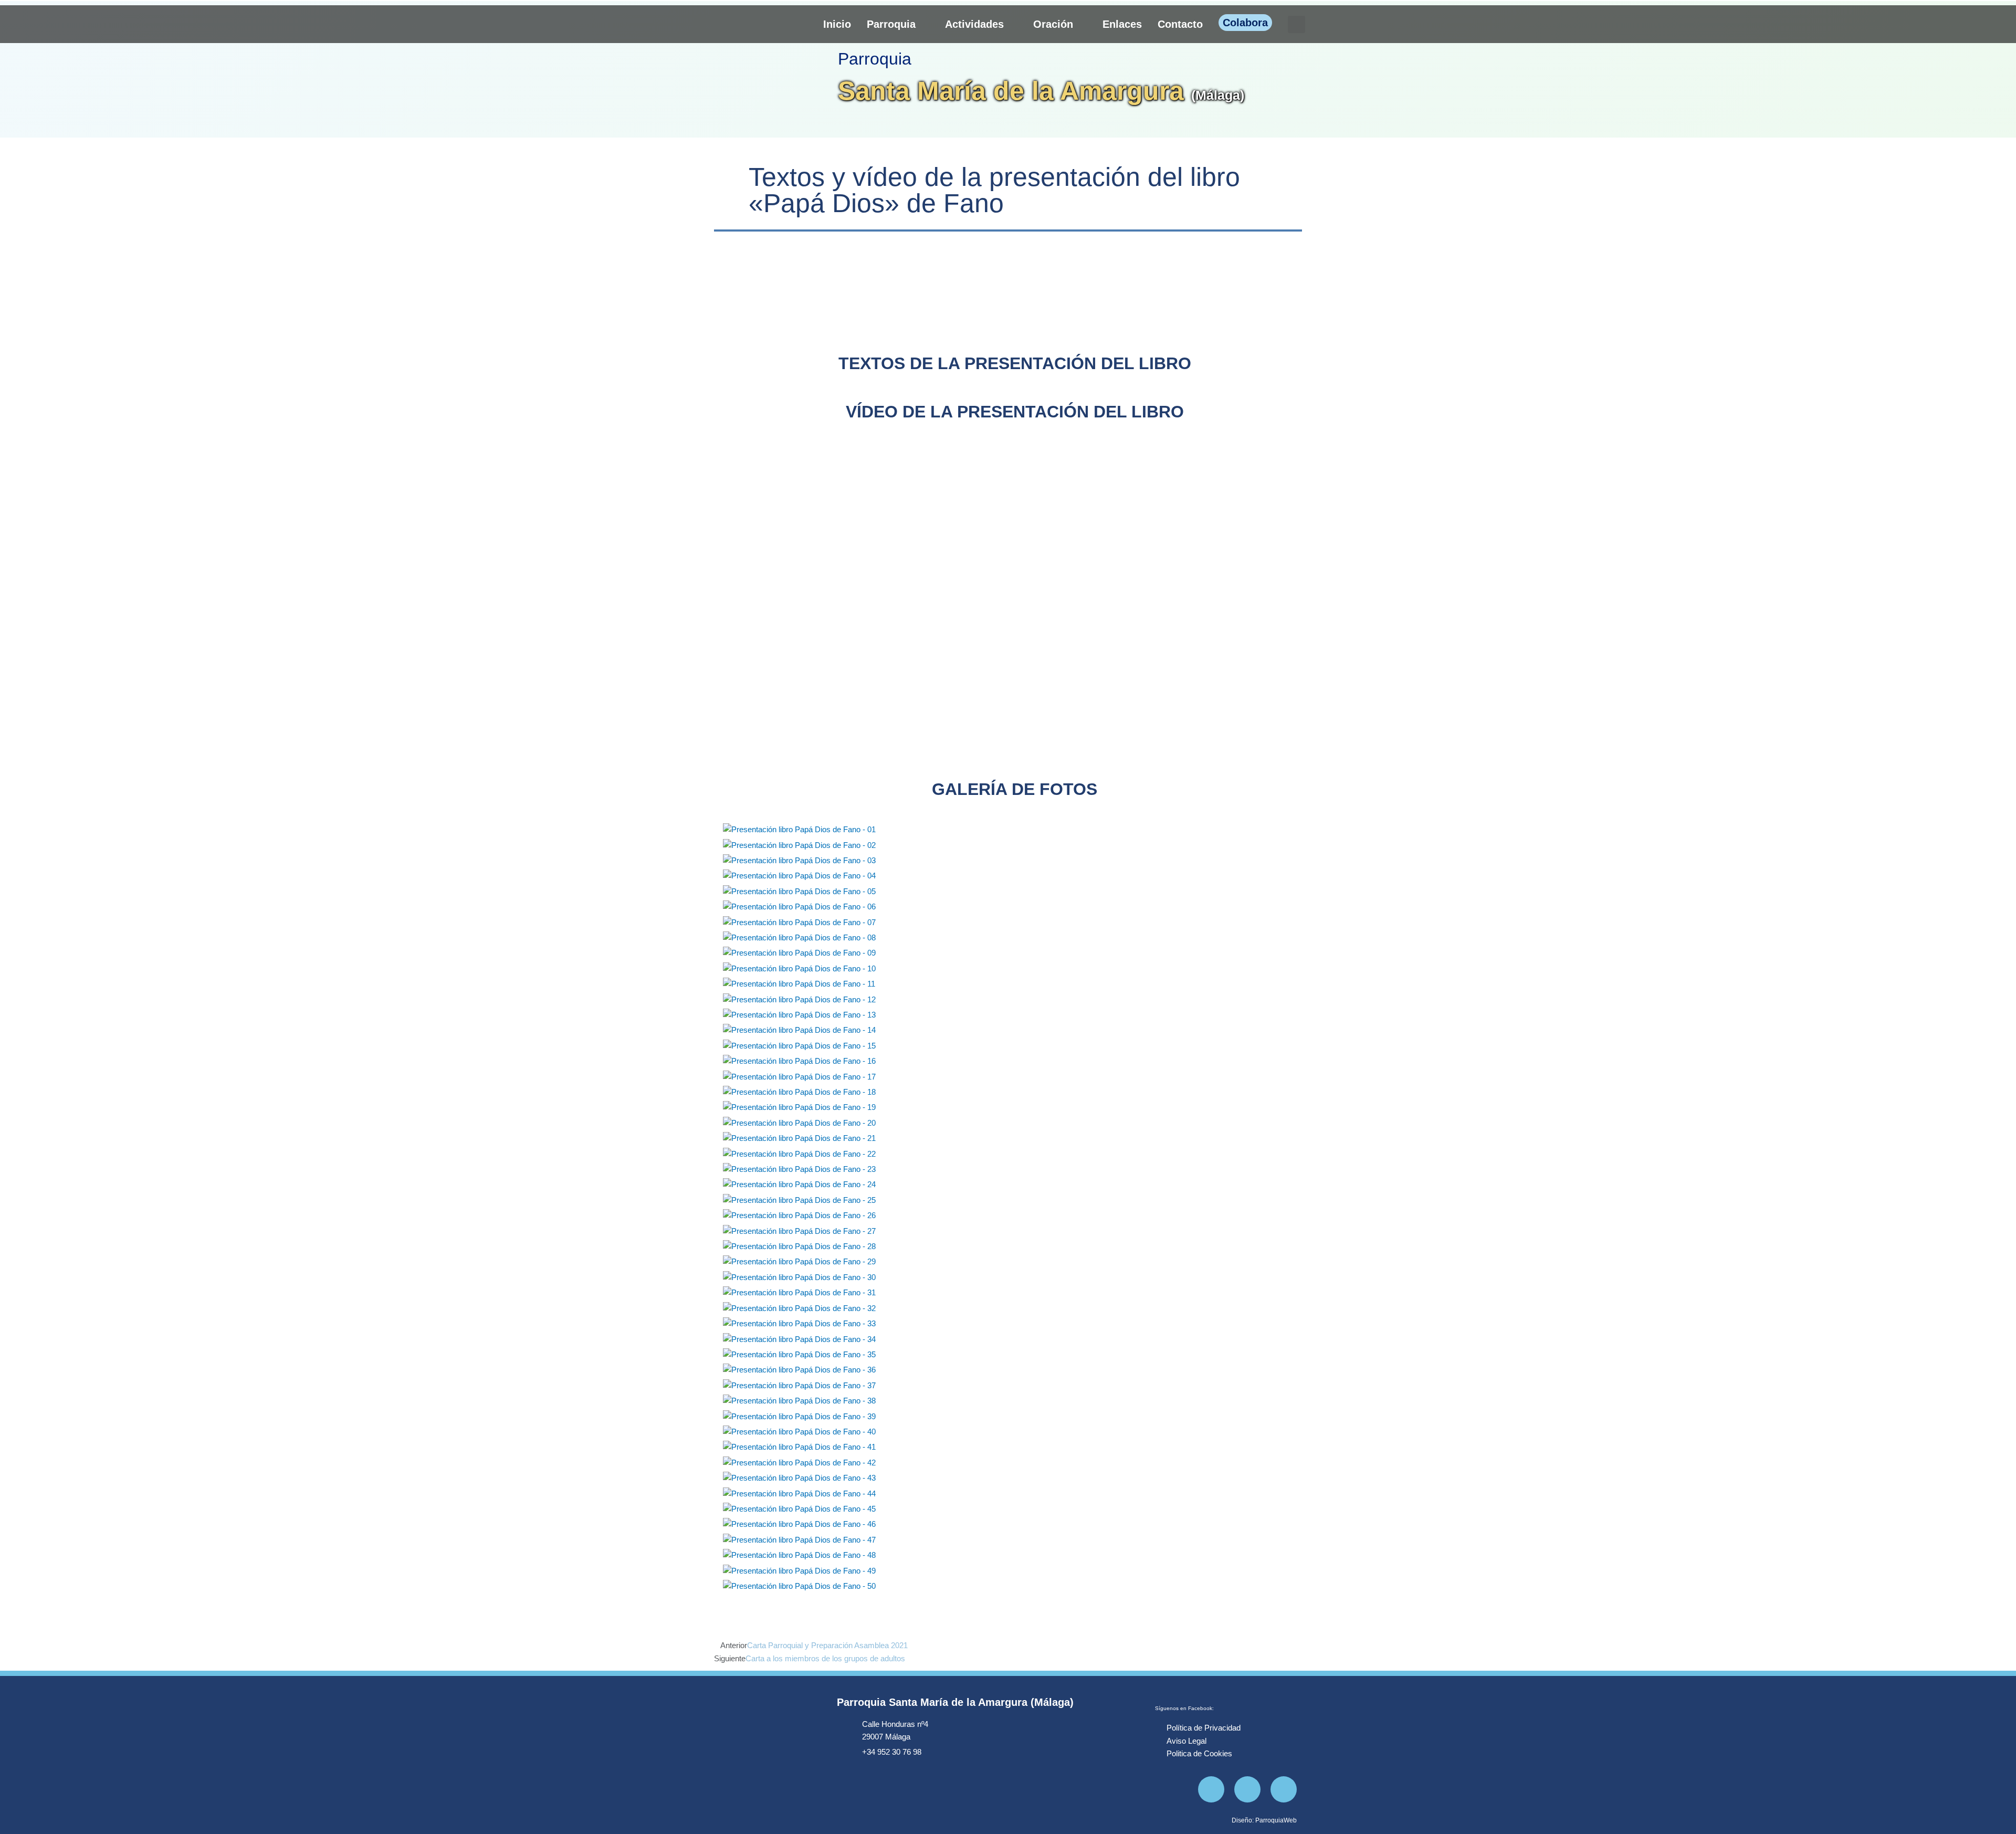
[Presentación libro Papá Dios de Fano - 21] (799, 1138)
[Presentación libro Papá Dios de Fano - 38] (799, 1400)
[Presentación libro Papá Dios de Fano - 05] (799, 891)
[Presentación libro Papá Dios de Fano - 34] (799, 1339)
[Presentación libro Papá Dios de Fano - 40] (799, 1431)
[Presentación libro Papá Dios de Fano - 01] (799, 829)
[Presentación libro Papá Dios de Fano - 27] (799, 1230)
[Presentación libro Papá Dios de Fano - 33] (799, 1323)
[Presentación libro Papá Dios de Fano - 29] (799, 1261)
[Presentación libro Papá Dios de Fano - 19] (799, 1107)
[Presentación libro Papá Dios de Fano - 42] (799, 1462)
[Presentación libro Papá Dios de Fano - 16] (799, 1061)
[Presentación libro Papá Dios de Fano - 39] (799, 1416)
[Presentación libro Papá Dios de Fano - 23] (799, 1168)
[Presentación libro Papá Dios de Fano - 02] (799, 845)
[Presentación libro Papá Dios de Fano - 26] (799, 1215)
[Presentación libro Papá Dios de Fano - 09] (799, 953)
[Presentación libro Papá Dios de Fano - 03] (799, 860)
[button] (1296, 24)
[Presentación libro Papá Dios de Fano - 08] (799, 937)
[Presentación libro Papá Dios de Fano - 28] (799, 1246)
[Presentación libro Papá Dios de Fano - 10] (799, 968)
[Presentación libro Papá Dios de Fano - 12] (799, 999)
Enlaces (1122, 24)
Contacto (1180, 24)
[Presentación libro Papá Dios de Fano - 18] (799, 1091)
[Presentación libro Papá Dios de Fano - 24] (799, 1184)
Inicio (837, 24)
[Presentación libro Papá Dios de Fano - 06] (799, 906)
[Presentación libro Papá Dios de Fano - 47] (799, 1539)
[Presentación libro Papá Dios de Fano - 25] (799, 1199)
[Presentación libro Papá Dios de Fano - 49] (799, 1570)
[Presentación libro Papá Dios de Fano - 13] (799, 1014)
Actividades (974, 24)
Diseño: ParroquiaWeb (1264, 1820)
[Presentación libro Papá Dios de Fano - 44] (799, 1493)
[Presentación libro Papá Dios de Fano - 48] (799, 1555)
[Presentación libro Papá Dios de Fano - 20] (799, 1122)
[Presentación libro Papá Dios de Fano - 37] (799, 1385)
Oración (1053, 24)
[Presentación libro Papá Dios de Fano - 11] (799, 984)
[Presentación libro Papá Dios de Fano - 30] (799, 1277)
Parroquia (891, 24)
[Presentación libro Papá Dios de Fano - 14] (799, 1030)
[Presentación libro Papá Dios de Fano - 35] (799, 1354)
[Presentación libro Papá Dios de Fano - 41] (799, 1447)
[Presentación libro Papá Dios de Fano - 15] (799, 1045)
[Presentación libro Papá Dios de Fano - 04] (799, 876)
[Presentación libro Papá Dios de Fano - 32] (799, 1308)
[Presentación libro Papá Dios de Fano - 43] (799, 1478)
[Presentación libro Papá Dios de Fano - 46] (799, 1524)
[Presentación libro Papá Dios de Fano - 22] (799, 1153)
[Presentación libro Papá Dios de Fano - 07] (799, 922)
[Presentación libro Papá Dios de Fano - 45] (799, 1508)
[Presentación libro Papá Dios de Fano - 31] (799, 1292)
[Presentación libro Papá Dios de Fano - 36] (799, 1370)
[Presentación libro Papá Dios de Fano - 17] (799, 1076)
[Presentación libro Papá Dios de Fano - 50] (799, 1585)
